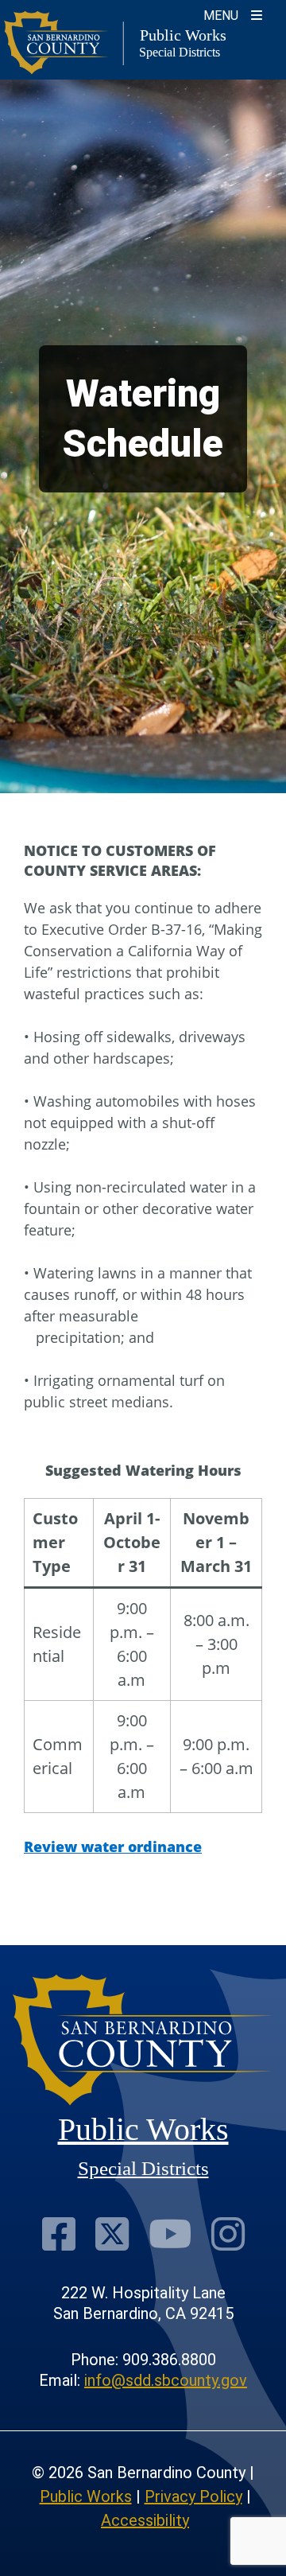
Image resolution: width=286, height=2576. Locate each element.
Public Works (86, 2496)
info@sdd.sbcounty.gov (166, 2380)
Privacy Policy (193, 2496)
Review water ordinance (113, 1846)
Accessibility (145, 2520)
